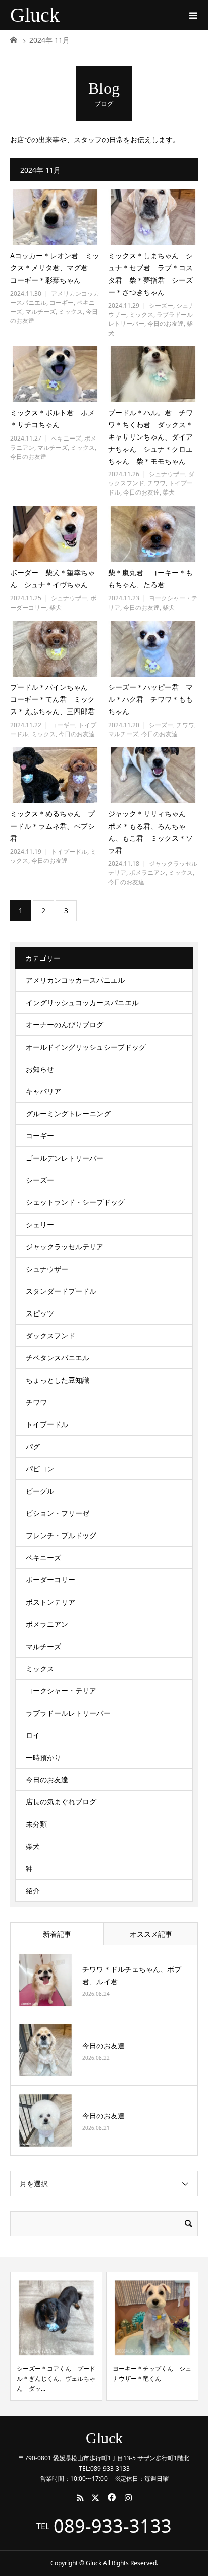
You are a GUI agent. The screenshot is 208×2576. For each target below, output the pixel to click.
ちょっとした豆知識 (58, 1380)
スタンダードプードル (61, 1291)
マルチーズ (40, 312)
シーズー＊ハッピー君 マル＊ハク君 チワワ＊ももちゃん (150, 699)
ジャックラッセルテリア (65, 1247)
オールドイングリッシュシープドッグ (86, 1047)
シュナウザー (167, 474)
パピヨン (40, 1469)
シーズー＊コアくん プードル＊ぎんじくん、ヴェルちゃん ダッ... (56, 2379)
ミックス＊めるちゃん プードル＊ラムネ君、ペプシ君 (53, 826)
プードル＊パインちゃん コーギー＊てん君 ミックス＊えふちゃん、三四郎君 (53, 699)
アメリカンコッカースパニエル (75, 980)
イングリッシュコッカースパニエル (82, 1002)
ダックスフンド (50, 1335)
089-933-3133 (113, 2526)
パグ (33, 1446)
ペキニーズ (66, 438)
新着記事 (57, 1934)
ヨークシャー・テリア (61, 1691)
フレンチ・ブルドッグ (61, 1535)
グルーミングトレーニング (68, 1113)
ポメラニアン (147, 873)
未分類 (36, 1824)
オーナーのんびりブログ (65, 1025)
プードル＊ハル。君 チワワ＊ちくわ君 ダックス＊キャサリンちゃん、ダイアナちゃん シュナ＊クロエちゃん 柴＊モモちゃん (150, 436)
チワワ (157, 483)
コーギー (62, 303)
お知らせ (40, 1069)
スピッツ (40, 1313)
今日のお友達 (166, 324)
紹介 (33, 1890)
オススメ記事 (151, 1934)
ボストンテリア (50, 1602)
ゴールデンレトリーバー (65, 1158)
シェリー (40, 1224)
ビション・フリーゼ (58, 1513)
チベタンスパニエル (58, 1358)
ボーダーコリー (50, 1580)
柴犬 (169, 492)
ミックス (71, 312)
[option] (56, 2336)
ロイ (33, 1735)
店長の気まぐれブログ (61, 1802)
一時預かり (43, 1757)
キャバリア (43, 1091)
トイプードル (69, 852)
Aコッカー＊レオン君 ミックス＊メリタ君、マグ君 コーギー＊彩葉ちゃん (55, 268)
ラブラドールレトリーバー (68, 1713)
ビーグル (40, 1491)
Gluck (35, 15)
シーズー (161, 306)
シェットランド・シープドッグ (75, 1202)
